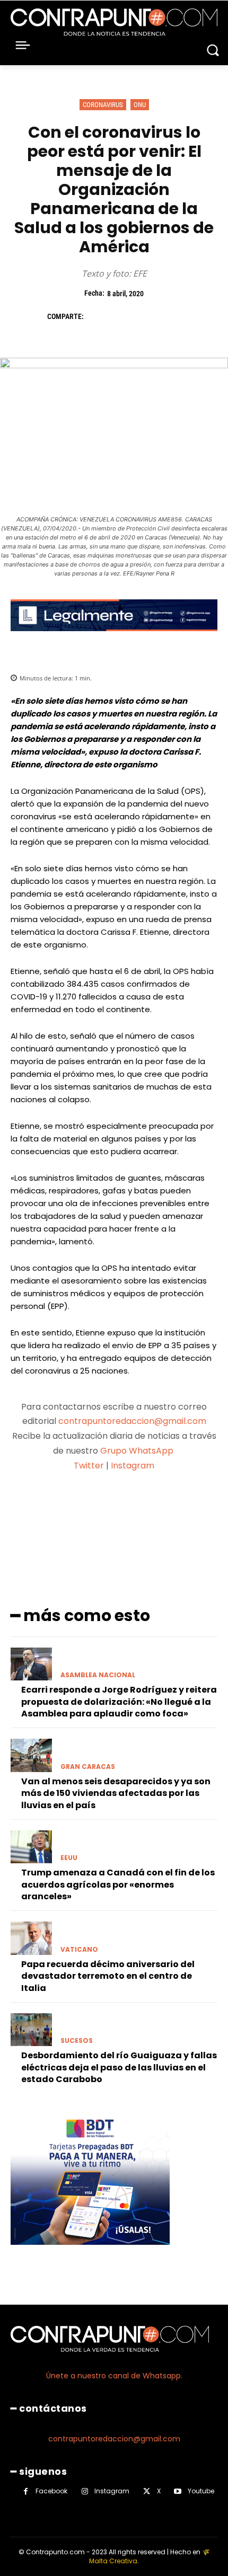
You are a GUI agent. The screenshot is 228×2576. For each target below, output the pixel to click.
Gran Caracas (88, 1767)
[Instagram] (85, 2491)
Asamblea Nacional (98, 1675)
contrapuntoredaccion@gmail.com (132, 1421)
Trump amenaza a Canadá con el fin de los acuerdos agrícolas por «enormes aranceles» (118, 1884)
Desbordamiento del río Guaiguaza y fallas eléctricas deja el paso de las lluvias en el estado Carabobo (119, 2067)
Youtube (201, 2491)
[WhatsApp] (170, 317)
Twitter (89, 1466)
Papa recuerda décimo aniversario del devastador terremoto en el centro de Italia (108, 1976)
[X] (121, 317)
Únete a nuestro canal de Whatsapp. (114, 2376)
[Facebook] (97, 317)
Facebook (51, 2491)
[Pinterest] (146, 317)
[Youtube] (178, 2491)
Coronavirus (103, 105)
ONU (140, 105)
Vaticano (79, 1950)
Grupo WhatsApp (138, 1451)
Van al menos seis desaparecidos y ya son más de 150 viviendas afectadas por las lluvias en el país (116, 1793)
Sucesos (77, 2041)
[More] (203, 1507)
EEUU (69, 1858)
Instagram (133, 1466)
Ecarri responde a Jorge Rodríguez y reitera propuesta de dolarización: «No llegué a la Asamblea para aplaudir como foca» (119, 1702)
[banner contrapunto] (114, 639)
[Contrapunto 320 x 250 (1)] (90, 2253)
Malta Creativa (113, 2561)
